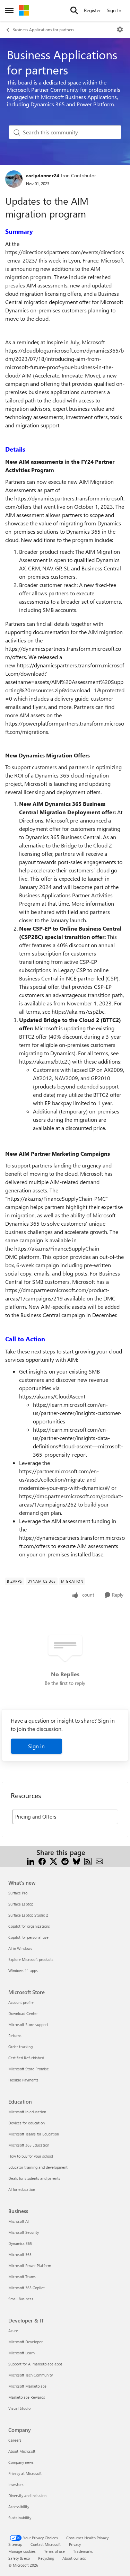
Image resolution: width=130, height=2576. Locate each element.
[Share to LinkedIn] (31, 1861)
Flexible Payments (23, 2080)
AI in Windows (20, 1948)
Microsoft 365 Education (29, 2145)
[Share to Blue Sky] (76, 1861)
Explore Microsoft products (31, 1959)
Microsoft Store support (28, 2024)
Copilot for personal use (28, 1937)
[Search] (74, 10)
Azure (13, 2331)
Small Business (21, 2299)
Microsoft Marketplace (27, 2386)
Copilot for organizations (29, 1926)
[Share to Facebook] (42, 1861)
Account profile (21, 2002)
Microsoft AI (19, 2221)
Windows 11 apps (23, 1970)
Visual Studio (19, 2408)
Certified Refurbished (26, 2058)
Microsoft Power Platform (30, 2266)
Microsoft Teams (22, 2277)
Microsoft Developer (25, 2342)
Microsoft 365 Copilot (27, 2288)
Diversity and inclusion (27, 2495)
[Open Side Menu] (9, 10)
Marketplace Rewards (27, 2397)
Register (92, 10)
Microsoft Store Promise (29, 2069)
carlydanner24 (43, 175)
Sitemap (15, 2544)
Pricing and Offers (36, 1816)
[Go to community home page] (24, 10)
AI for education (22, 2189)
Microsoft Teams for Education (34, 2134)
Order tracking (20, 2047)
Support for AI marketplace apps (35, 2364)
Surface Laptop (21, 1904)
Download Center (23, 2013)
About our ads (74, 2558)
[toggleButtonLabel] (120, 29)
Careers (15, 2440)
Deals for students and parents (34, 2178)
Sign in (36, 1746)
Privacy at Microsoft (25, 2473)
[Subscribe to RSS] (88, 1861)
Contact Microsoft (46, 2544)
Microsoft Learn (21, 2353)
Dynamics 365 (20, 2243)
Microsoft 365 (20, 2254)
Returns (15, 2036)
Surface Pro (18, 1893)
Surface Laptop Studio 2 (28, 1915)
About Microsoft (22, 2451)
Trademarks (83, 2551)
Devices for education (27, 2123)
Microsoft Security (24, 2232)
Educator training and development (38, 2167)
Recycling (46, 2558)
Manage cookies (22, 2551)
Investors (16, 2484)
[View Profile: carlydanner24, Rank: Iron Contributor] (14, 179)
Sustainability (20, 2518)
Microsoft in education (27, 2112)
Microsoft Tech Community (31, 2375)
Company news (21, 2462)
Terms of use (54, 2551)
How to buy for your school (31, 2156)
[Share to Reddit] (65, 1861)
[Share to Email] (99, 1861)
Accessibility (19, 2507)
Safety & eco (19, 2558)
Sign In (114, 10)
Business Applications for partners (43, 29)
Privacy (75, 2544)
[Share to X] (54, 1861)
